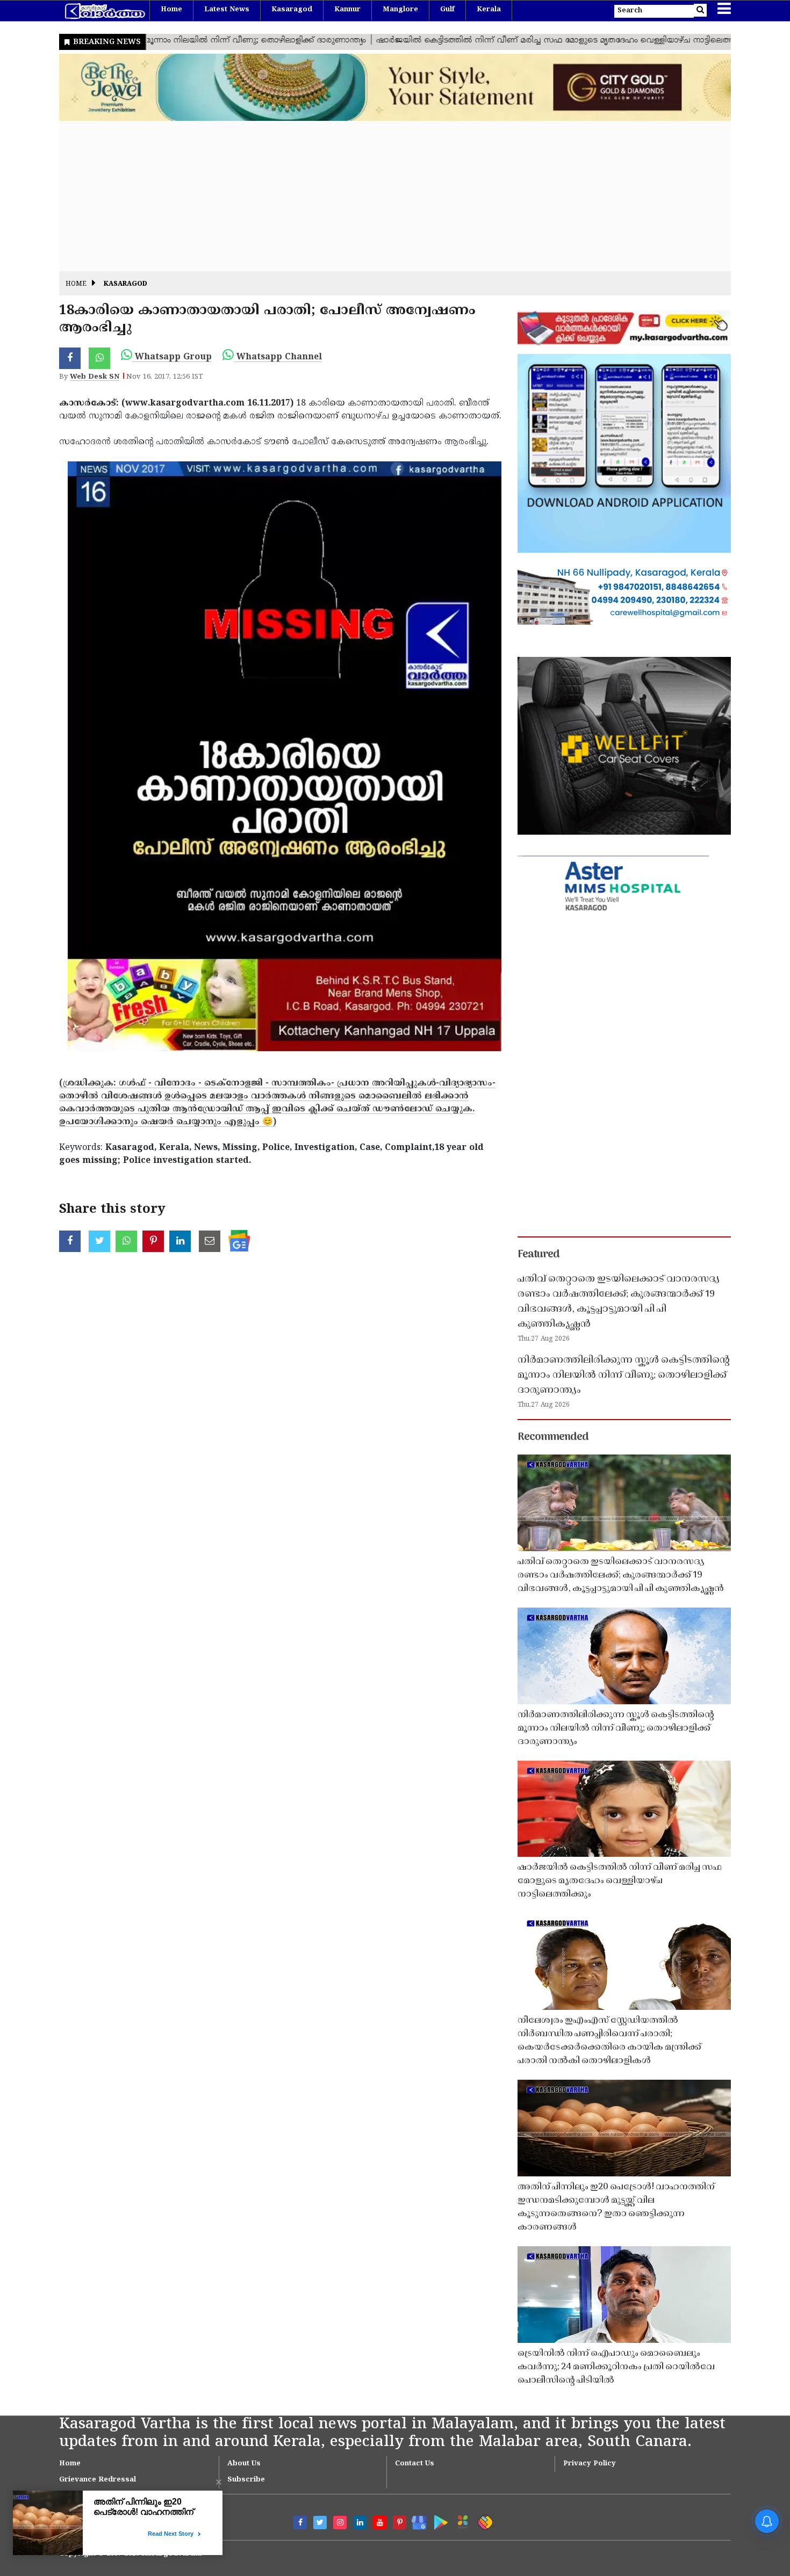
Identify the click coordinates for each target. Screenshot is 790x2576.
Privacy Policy (590, 2464)
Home (171, 10)
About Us (244, 2464)
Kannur (347, 10)
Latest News (227, 10)
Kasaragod (292, 10)
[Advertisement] (382, 196)
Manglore (400, 10)
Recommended (553, 1437)
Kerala (489, 10)
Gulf (447, 10)
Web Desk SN (95, 377)
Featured (538, 1255)
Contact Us (415, 2464)
